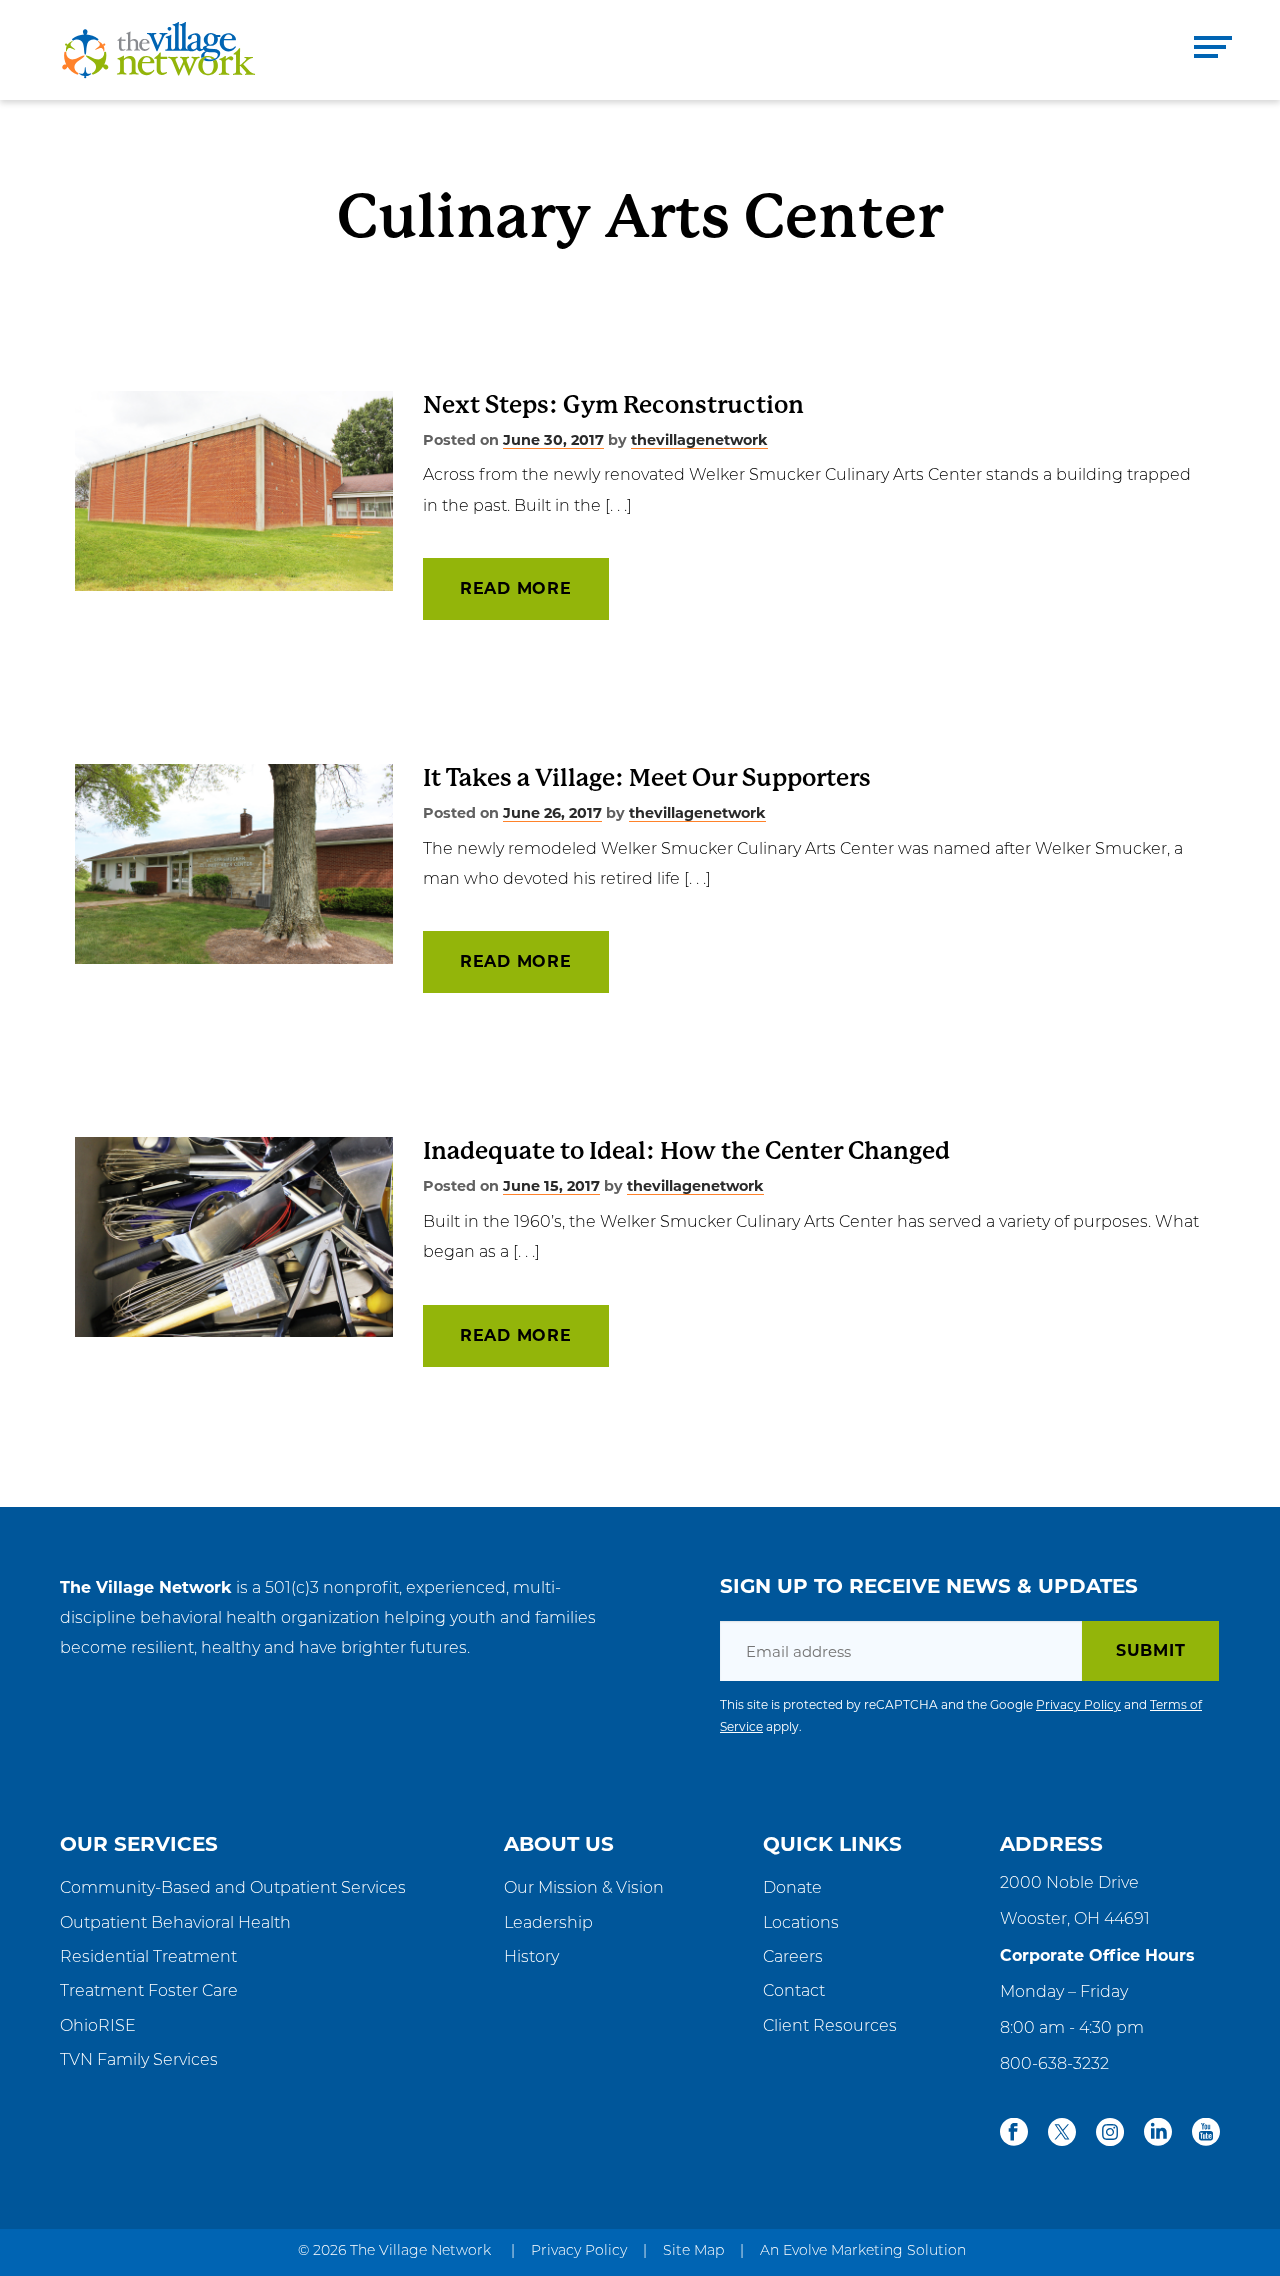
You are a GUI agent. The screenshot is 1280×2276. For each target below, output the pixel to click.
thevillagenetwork (699, 440)
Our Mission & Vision (584, 1889)
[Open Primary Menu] (1213, 50)
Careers (793, 1958)
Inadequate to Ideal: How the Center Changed (686, 1151)
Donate (792, 1889)
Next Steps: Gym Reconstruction (613, 405)
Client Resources (830, 2027)
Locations (801, 1924)
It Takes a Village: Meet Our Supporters (647, 778)
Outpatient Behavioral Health (175, 1924)
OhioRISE (98, 2027)
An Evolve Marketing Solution (863, 2251)
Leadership (548, 1924)
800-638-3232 (1054, 2065)
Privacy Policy (1078, 1704)
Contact (794, 1992)
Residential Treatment (148, 1958)
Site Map (693, 2251)
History (531, 1958)
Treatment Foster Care (149, 1992)
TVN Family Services (139, 2061)
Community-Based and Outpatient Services (233, 1889)
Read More (516, 588)
